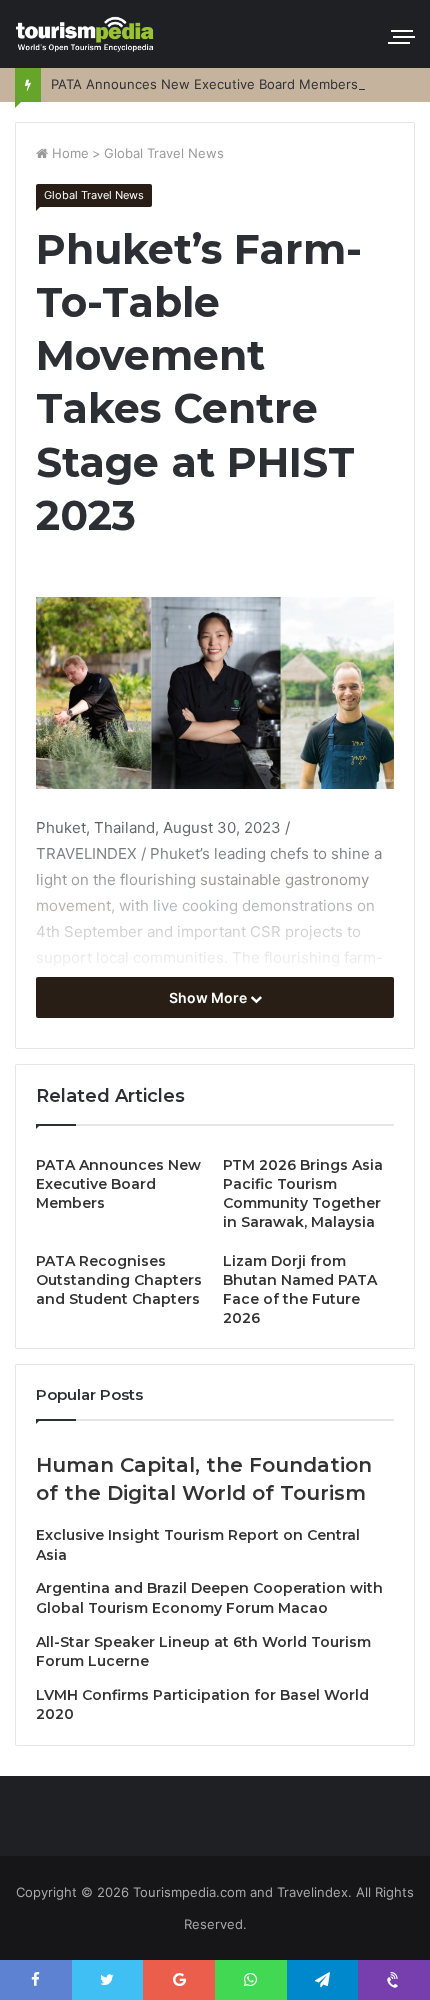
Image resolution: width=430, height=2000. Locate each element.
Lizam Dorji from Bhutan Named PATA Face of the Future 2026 (300, 1289)
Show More (209, 997)
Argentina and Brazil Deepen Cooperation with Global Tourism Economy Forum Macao (209, 1598)
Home (68, 153)
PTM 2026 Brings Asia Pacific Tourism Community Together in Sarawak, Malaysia (303, 1193)
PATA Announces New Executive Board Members (204, 84)
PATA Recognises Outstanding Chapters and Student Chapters (119, 1280)
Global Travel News (164, 153)
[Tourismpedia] (85, 34)
